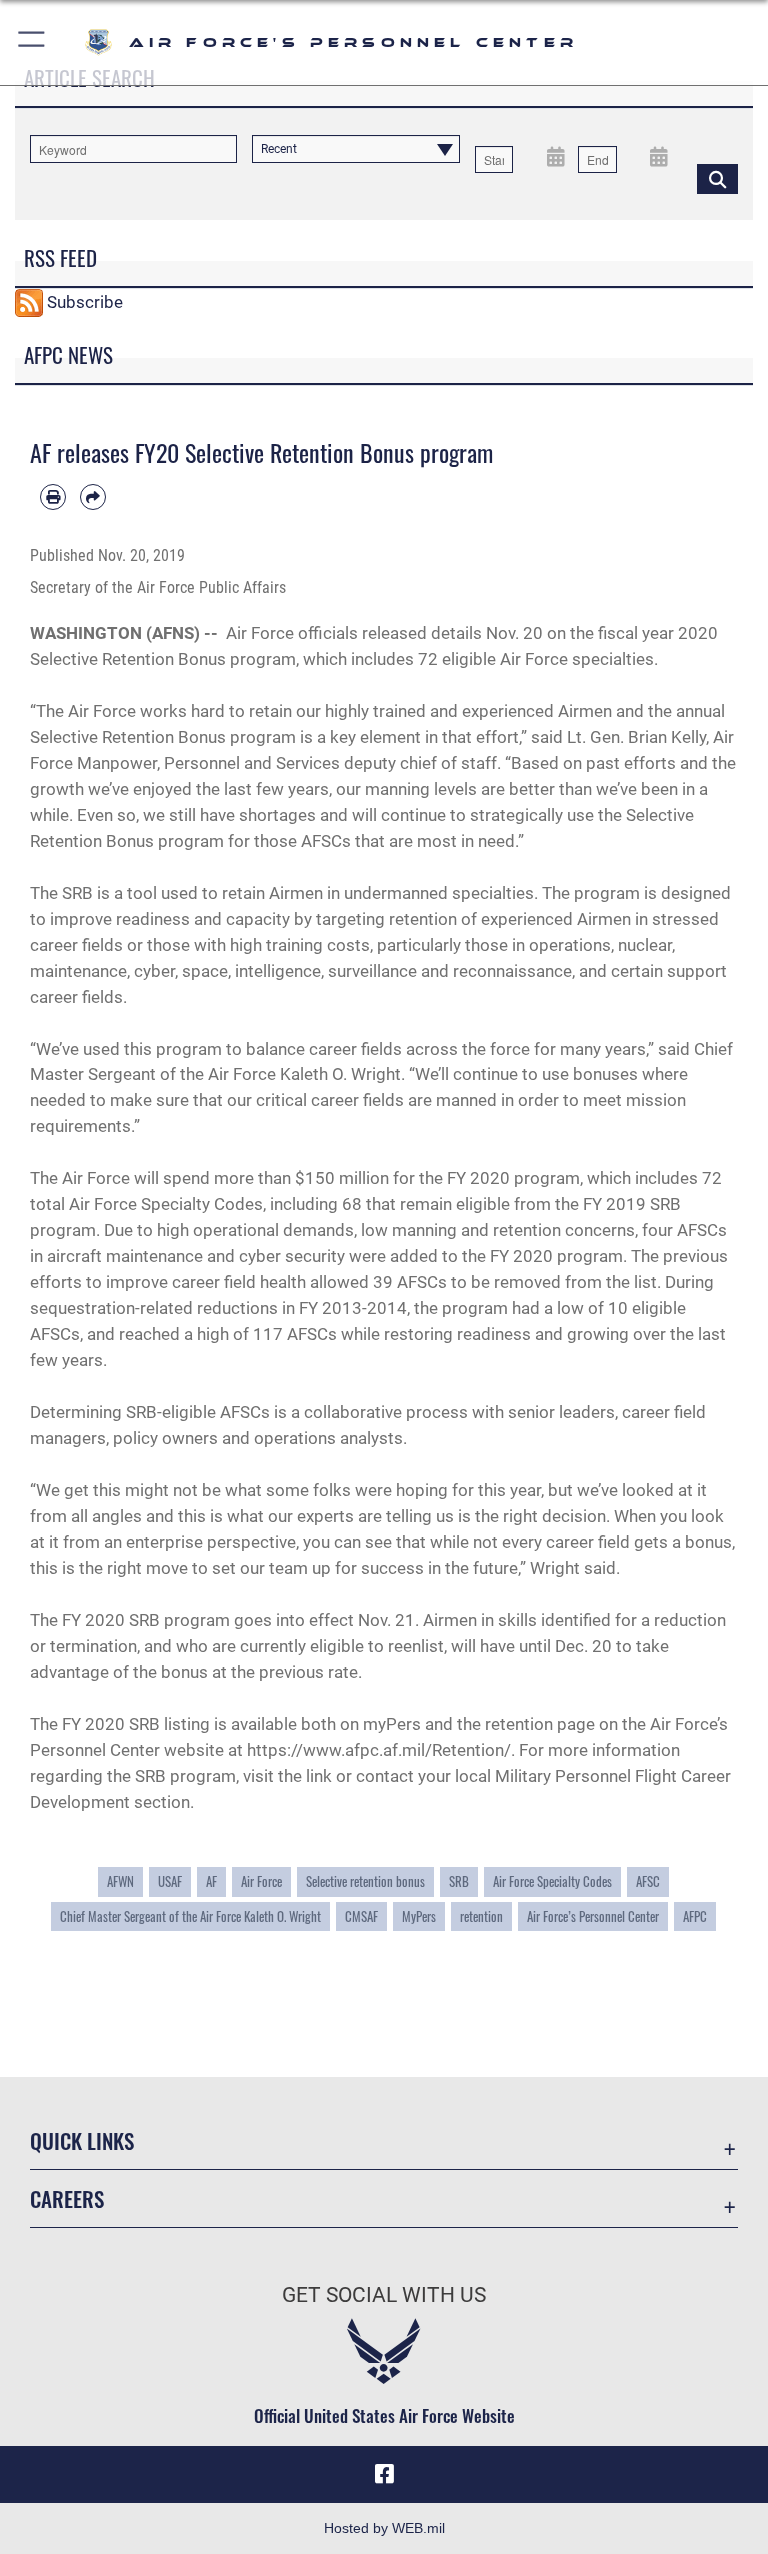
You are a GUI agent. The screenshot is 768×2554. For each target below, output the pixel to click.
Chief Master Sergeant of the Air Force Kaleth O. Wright (190, 1916)
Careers (67, 2198)
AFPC (695, 1916)
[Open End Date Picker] (659, 155)
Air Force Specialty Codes (552, 1881)
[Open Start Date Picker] (555, 155)
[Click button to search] (717, 178)
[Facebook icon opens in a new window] (384, 2474)
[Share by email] (93, 497)
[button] (32, 42)
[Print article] (53, 497)
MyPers (419, 1916)
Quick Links (82, 2140)
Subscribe (85, 301)
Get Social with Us (384, 2295)
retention (481, 1916)
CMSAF (361, 1916)
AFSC (648, 1881)
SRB (459, 1881)
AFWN (120, 1881)
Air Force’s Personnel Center (593, 1916)
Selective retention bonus (365, 1881)
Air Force (261, 1881)
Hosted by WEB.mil (384, 2528)
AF (211, 1881)
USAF (170, 1881)
